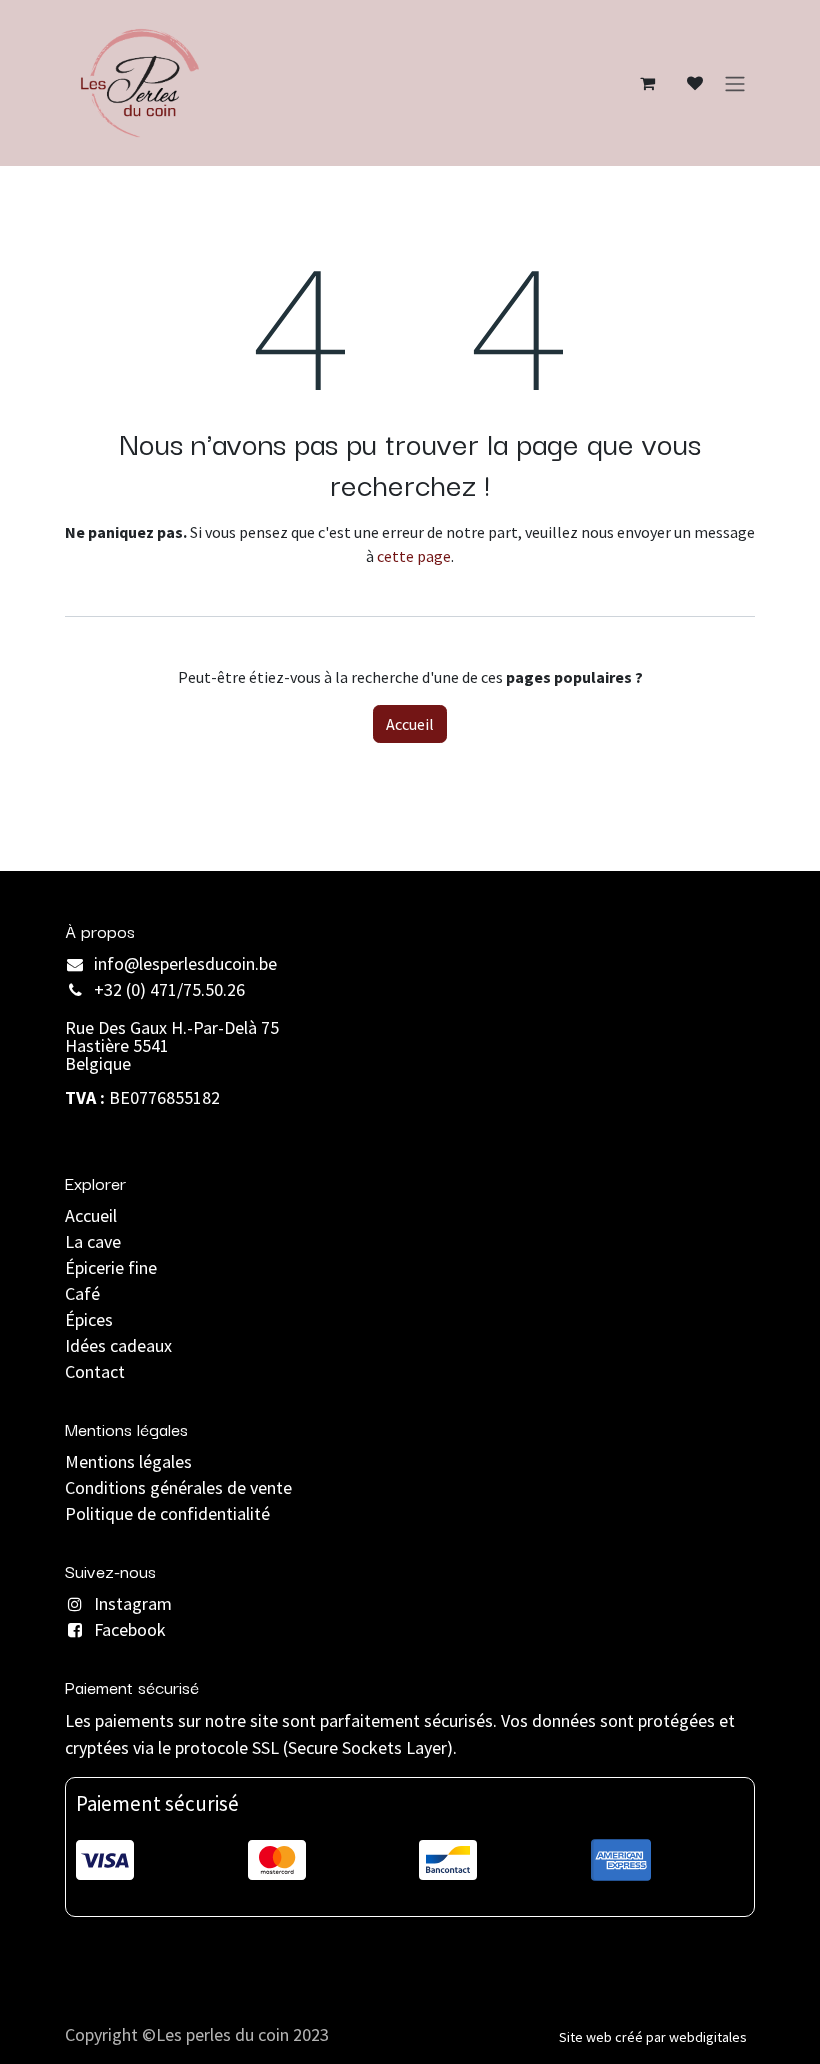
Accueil (410, 724)
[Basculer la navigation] (735, 83)
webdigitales (708, 2037)
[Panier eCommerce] (647, 83)
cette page (414, 556)
